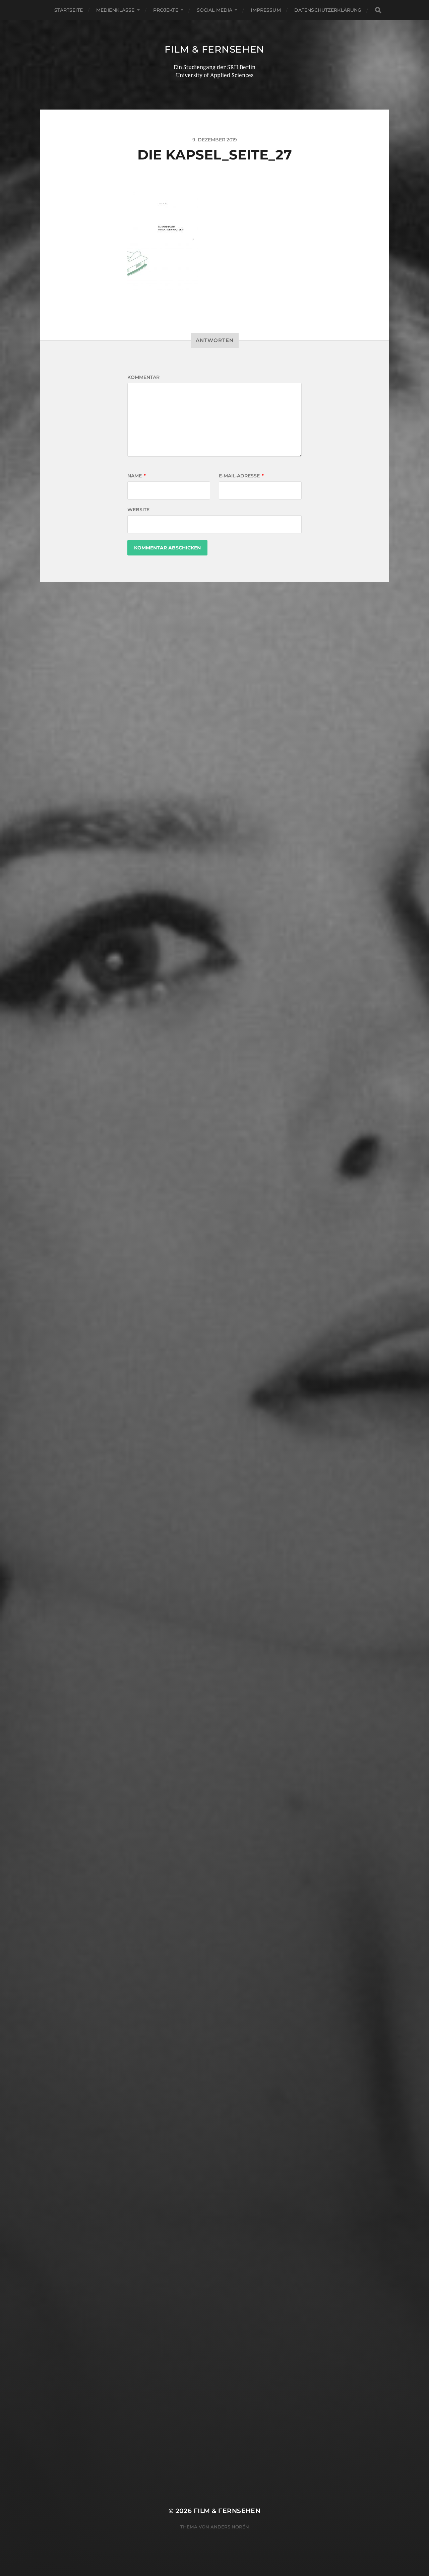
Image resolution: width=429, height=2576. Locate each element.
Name (137, 476)
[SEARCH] (378, 10)
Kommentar (143, 377)
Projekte (166, 10)
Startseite (69, 10)
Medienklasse (115, 10)
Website (138, 510)
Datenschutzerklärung (328, 10)
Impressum (266, 10)
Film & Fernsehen (214, 49)
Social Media (215, 10)
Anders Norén (230, 2527)
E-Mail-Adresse (241, 476)
